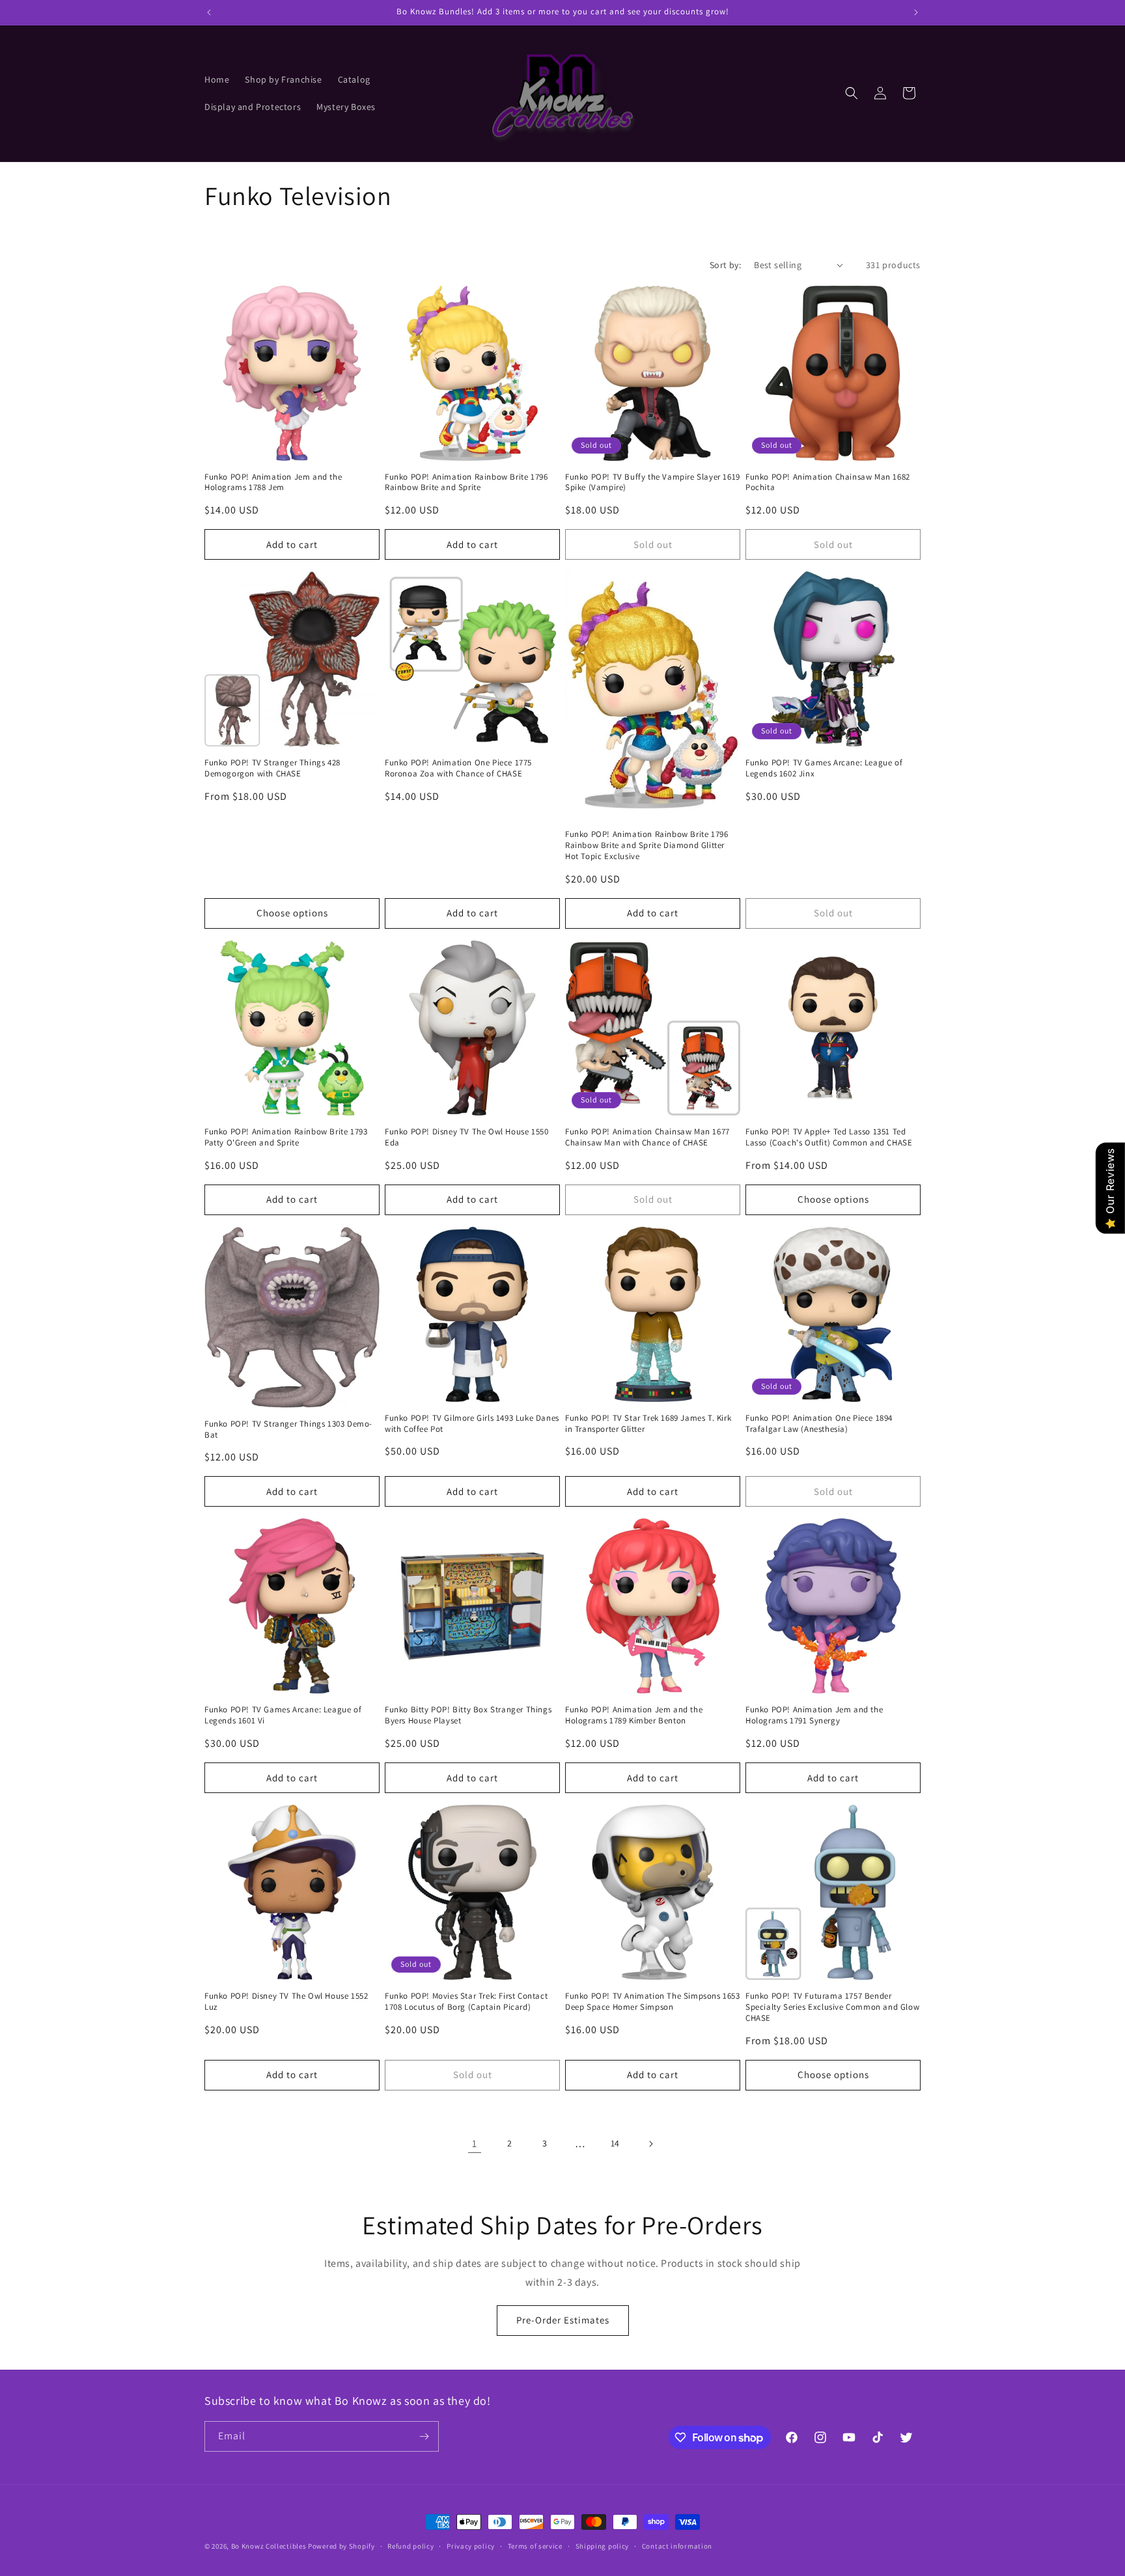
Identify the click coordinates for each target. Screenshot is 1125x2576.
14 (615, 2143)
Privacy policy (471, 2546)
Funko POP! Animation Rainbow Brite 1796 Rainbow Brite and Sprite (466, 483)
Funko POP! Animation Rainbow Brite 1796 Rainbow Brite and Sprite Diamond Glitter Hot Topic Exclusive (646, 845)
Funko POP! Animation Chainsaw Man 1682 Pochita (828, 483)
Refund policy (410, 2546)
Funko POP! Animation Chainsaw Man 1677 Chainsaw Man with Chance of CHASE (647, 1137)
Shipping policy (603, 2546)
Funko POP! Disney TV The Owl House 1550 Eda (466, 1137)
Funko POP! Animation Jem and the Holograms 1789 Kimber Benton (634, 1715)
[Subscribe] (424, 2436)
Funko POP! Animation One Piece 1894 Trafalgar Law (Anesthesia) (819, 1424)
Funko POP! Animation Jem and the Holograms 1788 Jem (273, 483)
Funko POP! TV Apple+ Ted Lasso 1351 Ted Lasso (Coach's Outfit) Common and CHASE (829, 1137)
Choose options (292, 913)
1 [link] (475, 2144)
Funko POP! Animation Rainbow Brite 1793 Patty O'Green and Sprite (286, 1137)
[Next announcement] (916, 12)
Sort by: (725, 265)
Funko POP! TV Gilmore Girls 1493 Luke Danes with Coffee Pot (472, 1424)
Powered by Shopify (341, 2546)
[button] (852, 93)
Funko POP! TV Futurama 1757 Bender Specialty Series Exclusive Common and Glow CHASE (832, 2007)
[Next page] (650, 2144)
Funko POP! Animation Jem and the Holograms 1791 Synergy (814, 1715)
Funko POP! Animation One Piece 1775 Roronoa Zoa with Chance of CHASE (458, 768)
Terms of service (535, 2546)
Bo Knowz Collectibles (269, 2546)
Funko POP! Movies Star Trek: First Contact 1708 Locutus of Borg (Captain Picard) (466, 2002)
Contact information (677, 2546)
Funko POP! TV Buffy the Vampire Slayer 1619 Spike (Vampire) (653, 483)
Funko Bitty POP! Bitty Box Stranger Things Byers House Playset (468, 1715)
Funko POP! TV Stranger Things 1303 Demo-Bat (288, 1430)
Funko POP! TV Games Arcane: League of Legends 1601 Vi (283, 1715)
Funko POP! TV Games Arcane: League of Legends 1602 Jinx (824, 768)
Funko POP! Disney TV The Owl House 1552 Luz (286, 2002)
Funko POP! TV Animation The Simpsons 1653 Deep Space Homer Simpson (653, 2002)
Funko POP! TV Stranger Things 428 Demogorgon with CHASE (272, 768)
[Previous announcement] (209, 12)
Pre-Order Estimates (563, 2320)
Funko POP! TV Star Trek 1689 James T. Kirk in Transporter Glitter (648, 1424)
